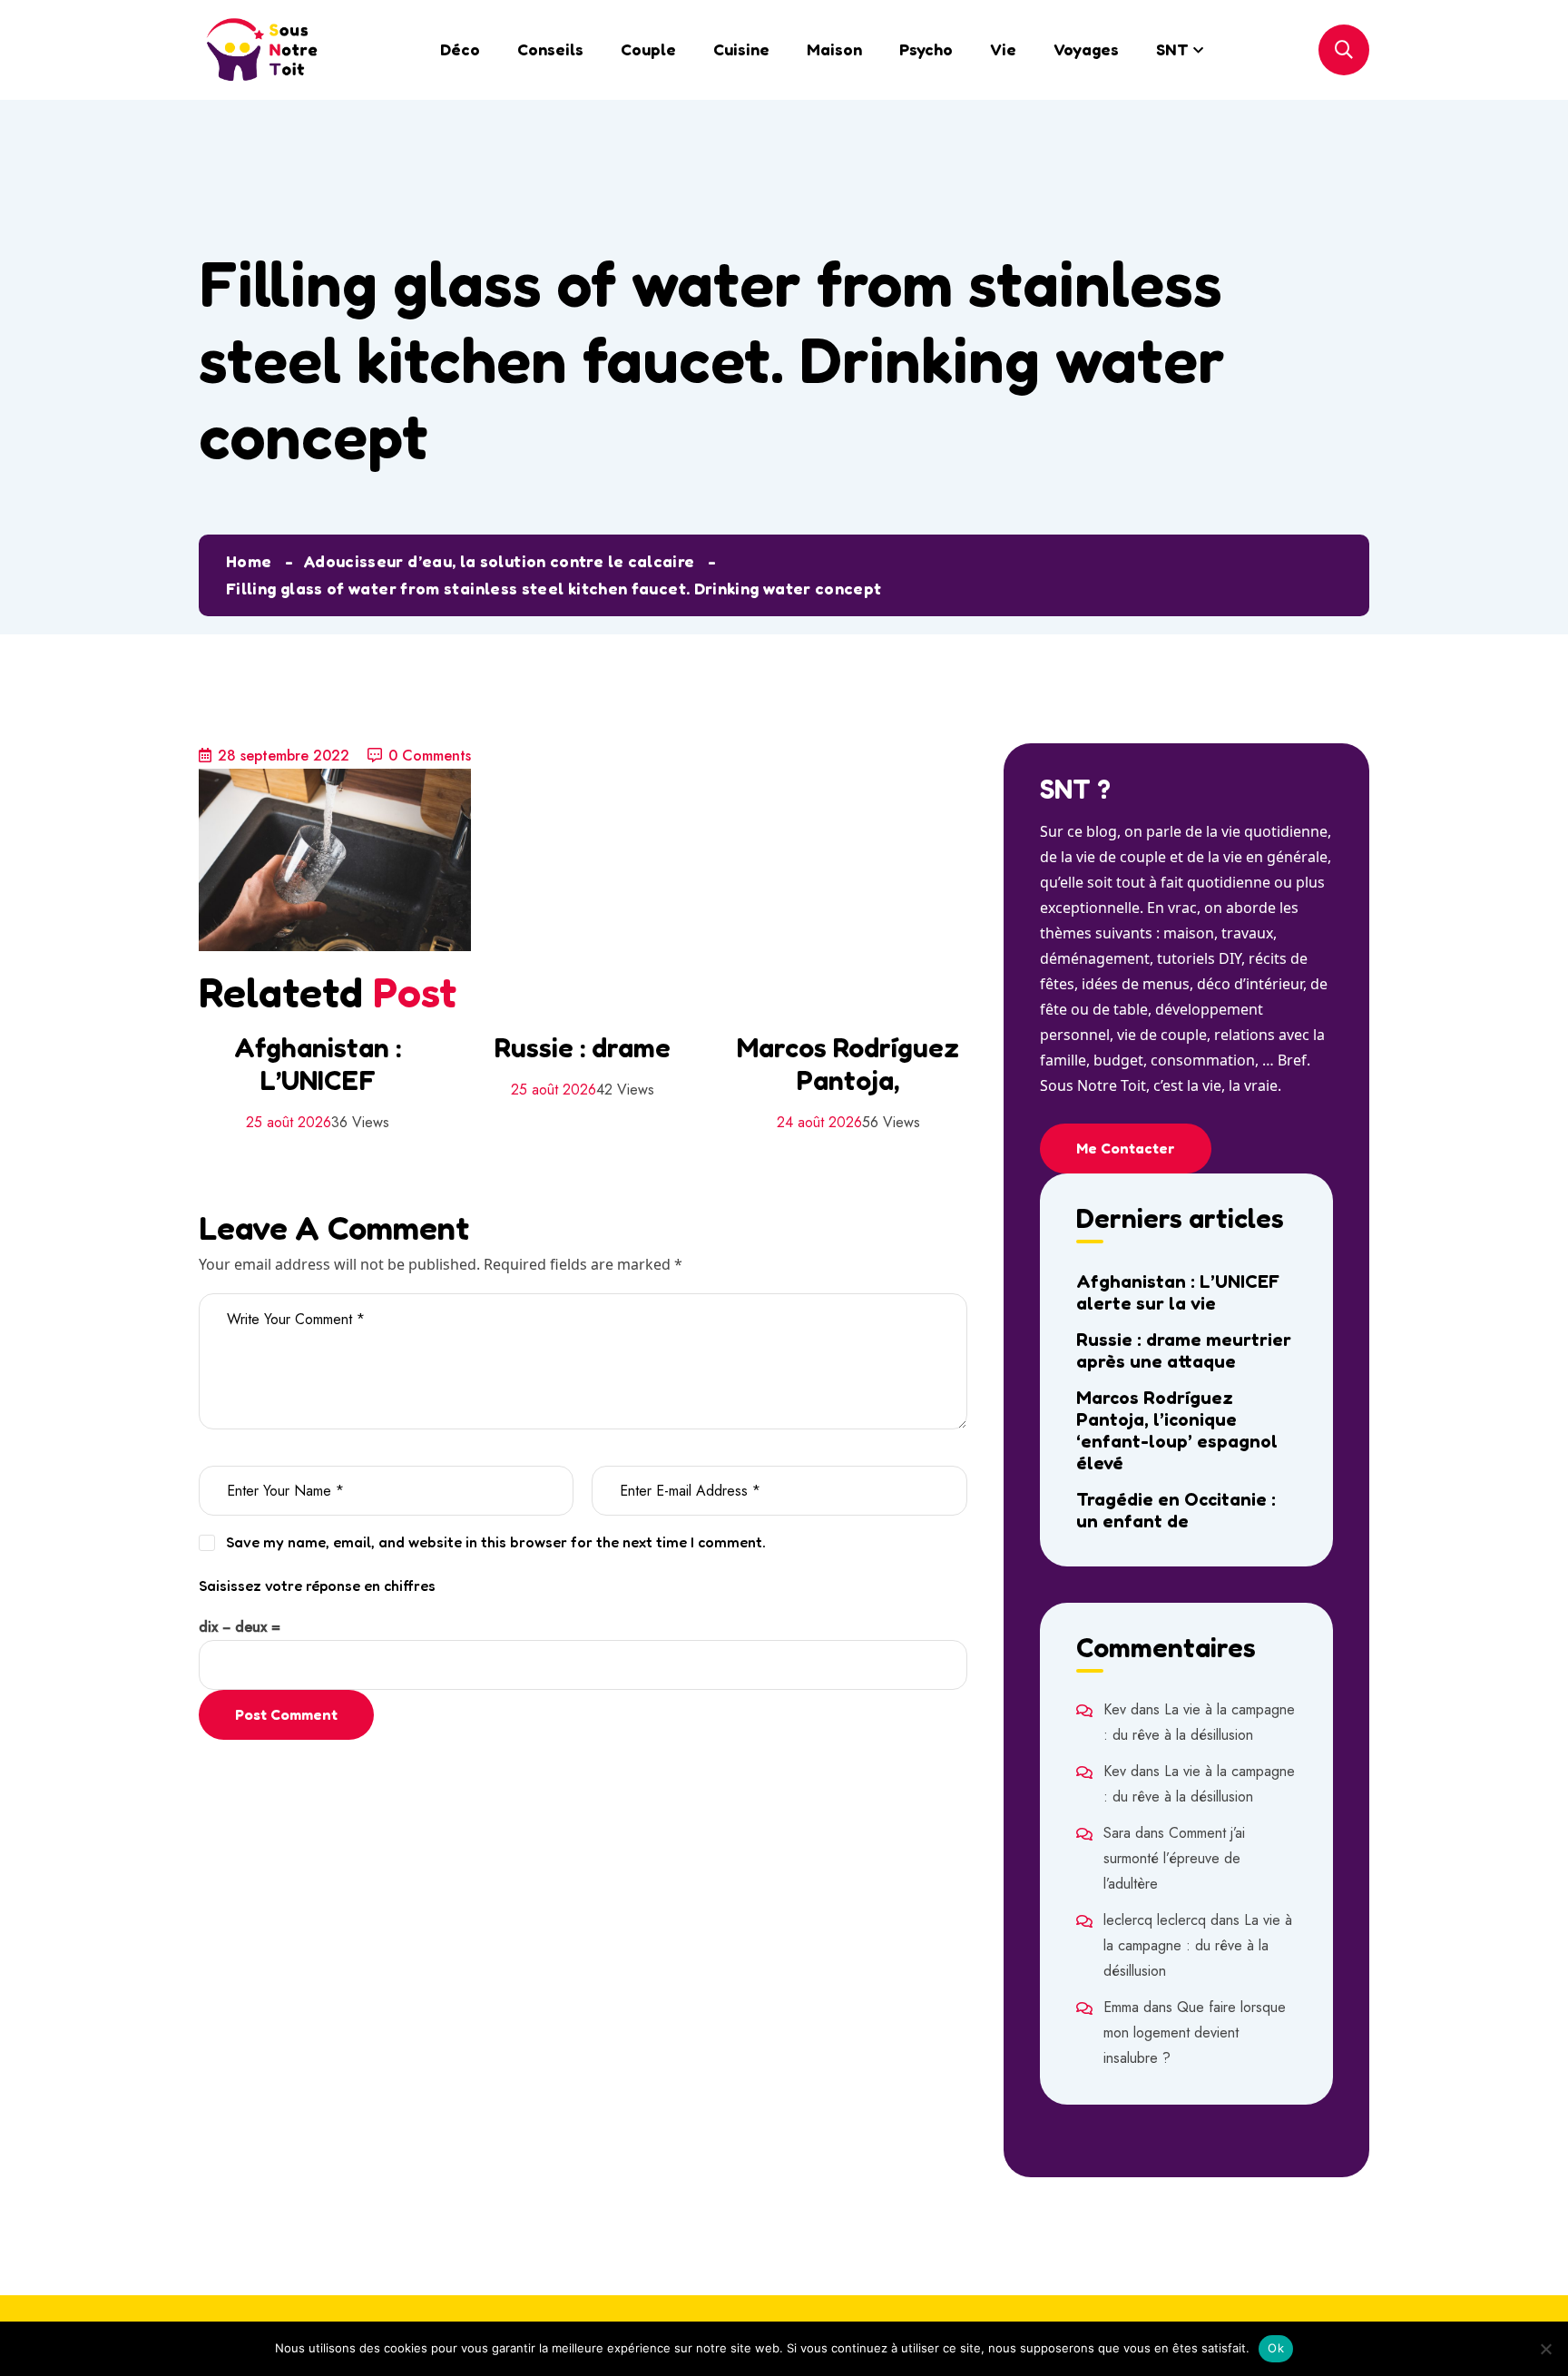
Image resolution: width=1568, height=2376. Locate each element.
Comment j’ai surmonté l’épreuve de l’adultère (1174, 1858)
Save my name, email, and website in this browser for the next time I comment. (496, 1542)
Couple (648, 49)
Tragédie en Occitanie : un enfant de (1176, 1510)
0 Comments (430, 756)
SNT (1172, 49)
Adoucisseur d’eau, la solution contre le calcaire (499, 561)
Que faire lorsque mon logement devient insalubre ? (1195, 2032)
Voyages (1086, 49)
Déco (460, 49)
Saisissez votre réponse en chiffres (317, 1586)
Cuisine (741, 49)
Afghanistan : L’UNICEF (318, 1064)
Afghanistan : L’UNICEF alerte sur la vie (1178, 1292)
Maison (834, 49)
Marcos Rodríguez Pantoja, (848, 1064)
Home (249, 561)
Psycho (926, 49)
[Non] (1545, 2349)
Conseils (550, 49)
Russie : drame (583, 1047)
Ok (1276, 2348)
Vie (1003, 49)
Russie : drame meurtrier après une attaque (1184, 1350)
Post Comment (286, 1714)
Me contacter (1126, 1148)
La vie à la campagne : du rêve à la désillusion (1198, 1945)
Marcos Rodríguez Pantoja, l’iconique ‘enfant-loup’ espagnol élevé (1177, 1430)
